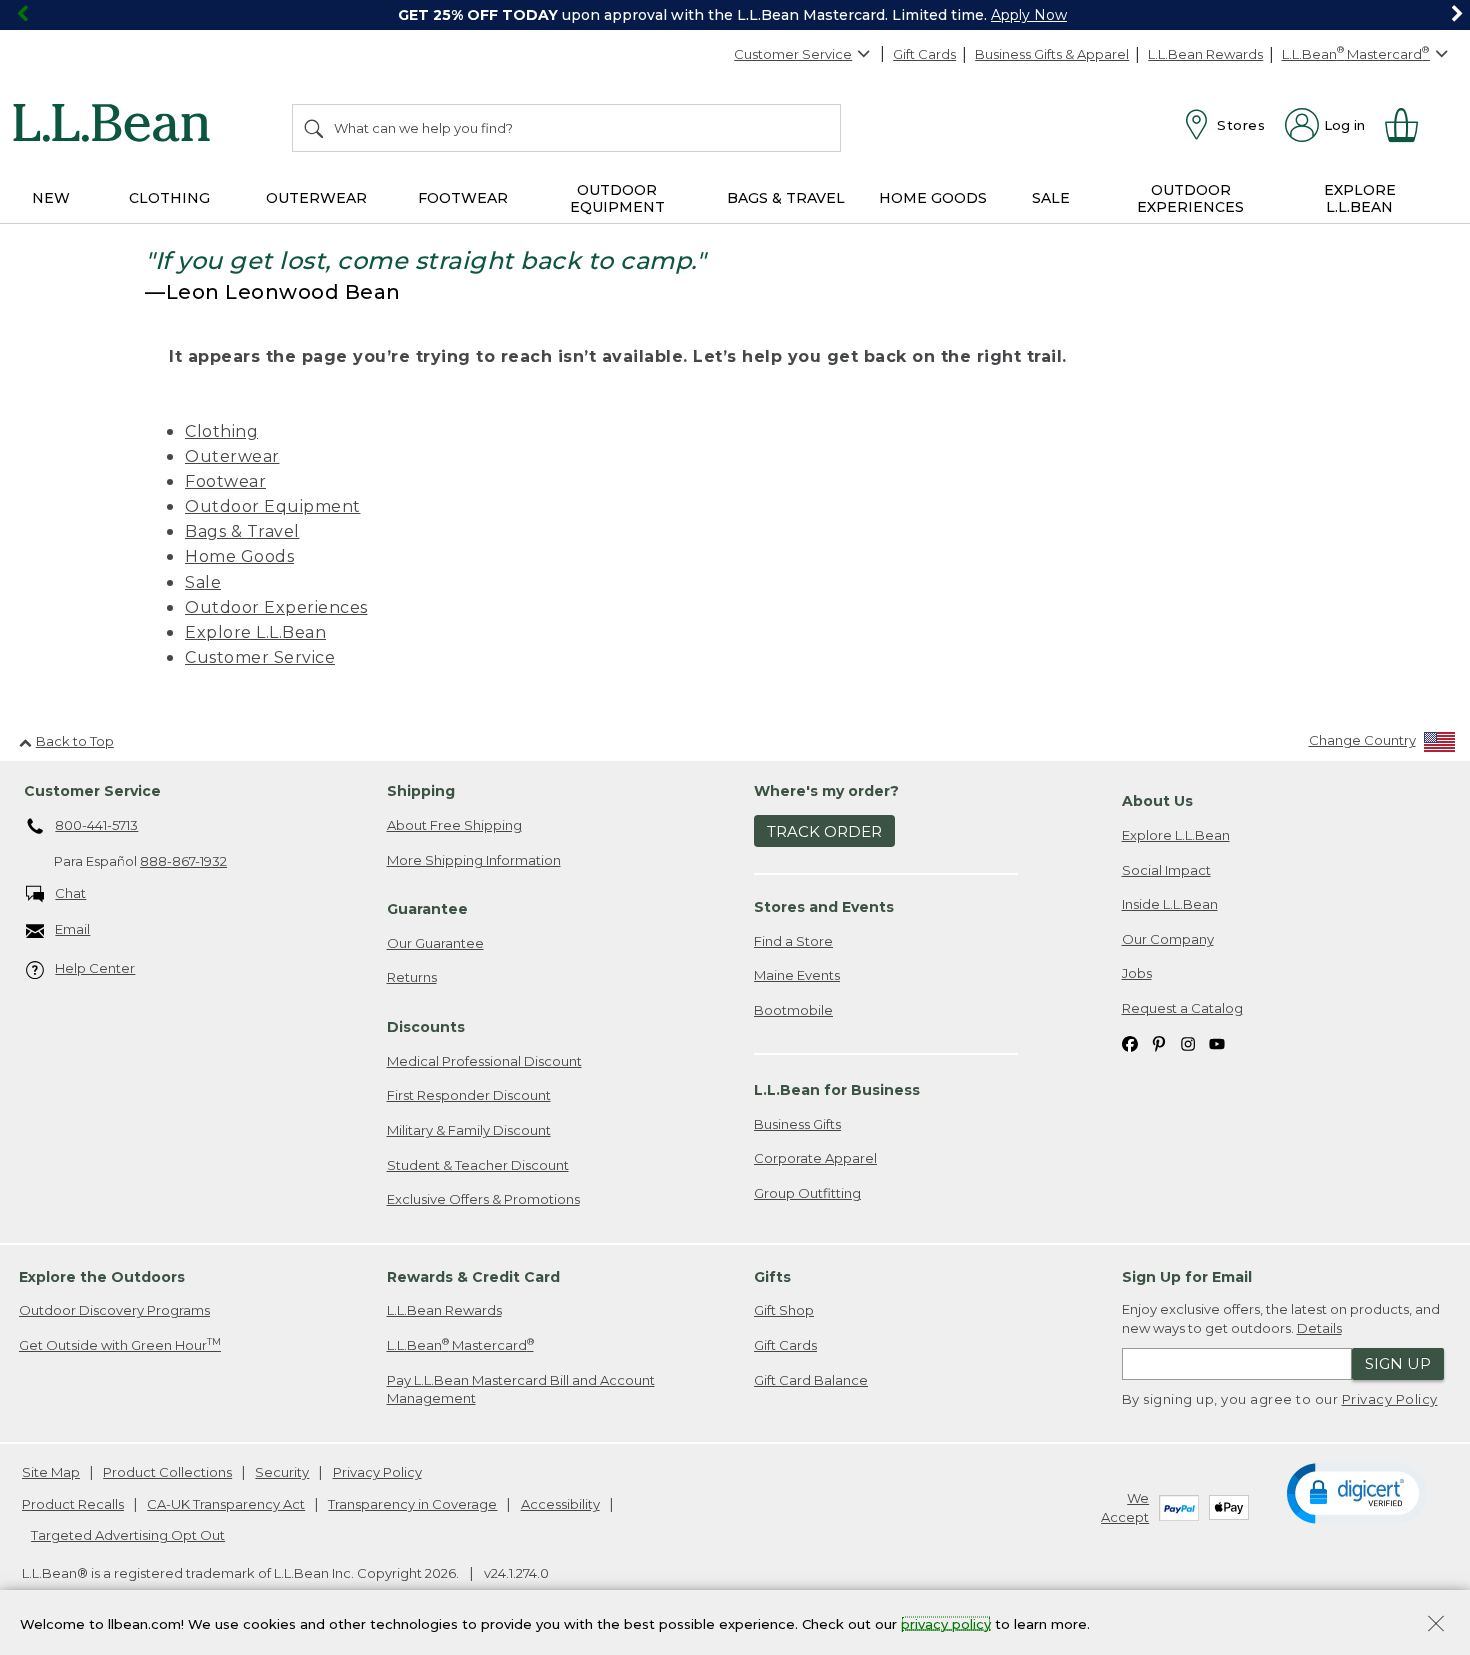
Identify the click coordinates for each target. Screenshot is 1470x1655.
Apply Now (1029, 15)
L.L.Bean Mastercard (460, 1344)
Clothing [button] (169, 198)
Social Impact (1166, 870)
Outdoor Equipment (273, 506)
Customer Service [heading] (92, 791)
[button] (1357, 1492)
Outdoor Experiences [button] (1190, 198)
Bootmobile (793, 1010)
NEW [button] (51, 198)
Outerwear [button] (316, 198)
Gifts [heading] (772, 1277)
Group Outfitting (807, 1193)
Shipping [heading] (421, 791)
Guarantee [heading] (427, 909)
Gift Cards (924, 54)
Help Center (95, 968)
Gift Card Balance (811, 1380)
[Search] (315, 128)
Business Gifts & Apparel (1052, 54)
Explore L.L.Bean (255, 632)
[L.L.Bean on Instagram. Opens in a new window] (1188, 1042)
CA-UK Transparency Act (226, 1504)
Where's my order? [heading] (826, 791)
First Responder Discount (469, 1095)
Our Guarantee (435, 943)
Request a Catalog (1182, 1008)
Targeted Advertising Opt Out (128, 1535)
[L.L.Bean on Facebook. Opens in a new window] (1130, 1042)
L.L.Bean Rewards (1205, 54)
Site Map (51, 1472)
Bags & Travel (242, 531)
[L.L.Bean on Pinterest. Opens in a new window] (1159, 1042)
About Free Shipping (454, 825)
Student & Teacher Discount (478, 1165)
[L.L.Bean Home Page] (116, 126)
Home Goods (239, 556)
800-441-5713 (96, 825)
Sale (203, 582)
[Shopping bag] (1410, 125)
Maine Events (797, 975)
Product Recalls (73, 1504)
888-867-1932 (183, 861)
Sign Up (1398, 1363)
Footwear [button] (463, 198)
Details (1319, 1328)
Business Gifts (797, 1124)
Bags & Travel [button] (786, 198)
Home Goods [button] (933, 198)
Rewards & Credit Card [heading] (473, 1277)
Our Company (1168, 939)
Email (72, 929)
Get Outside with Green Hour (120, 1344)
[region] (735, 15)
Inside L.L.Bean (1170, 904)
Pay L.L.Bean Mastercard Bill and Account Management (521, 1389)
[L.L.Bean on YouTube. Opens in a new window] (1217, 1042)
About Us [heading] (1157, 801)
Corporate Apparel (815, 1158)
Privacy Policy (1390, 1399)
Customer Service (793, 54)
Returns (412, 977)
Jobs (1137, 973)
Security (282, 1472)
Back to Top (75, 741)
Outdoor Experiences (276, 607)
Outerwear (232, 456)
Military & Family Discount (469, 1130)
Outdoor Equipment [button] (617, 198)
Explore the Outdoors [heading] (102, 1277)
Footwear (225, 481)
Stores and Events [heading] (824, 907)
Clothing (221, 431)
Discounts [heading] (426, 1027)
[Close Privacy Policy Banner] (1436, 1625)
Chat (70, 893)
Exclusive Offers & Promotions (483, 1199)
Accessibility (560, 1504)
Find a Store (793, 941)
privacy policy (946, 1623)
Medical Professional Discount (484, 1061)
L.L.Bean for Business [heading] (837, 1090)
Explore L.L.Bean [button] (1360, 198)
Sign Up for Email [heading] (1187, 1277)
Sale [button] (1051, 198)
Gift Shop (784, 1310)
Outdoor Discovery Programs (114, 1310)
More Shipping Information (474, 860)
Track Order (824, 831)
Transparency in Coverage (412, 1504)
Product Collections (167, 1472)
